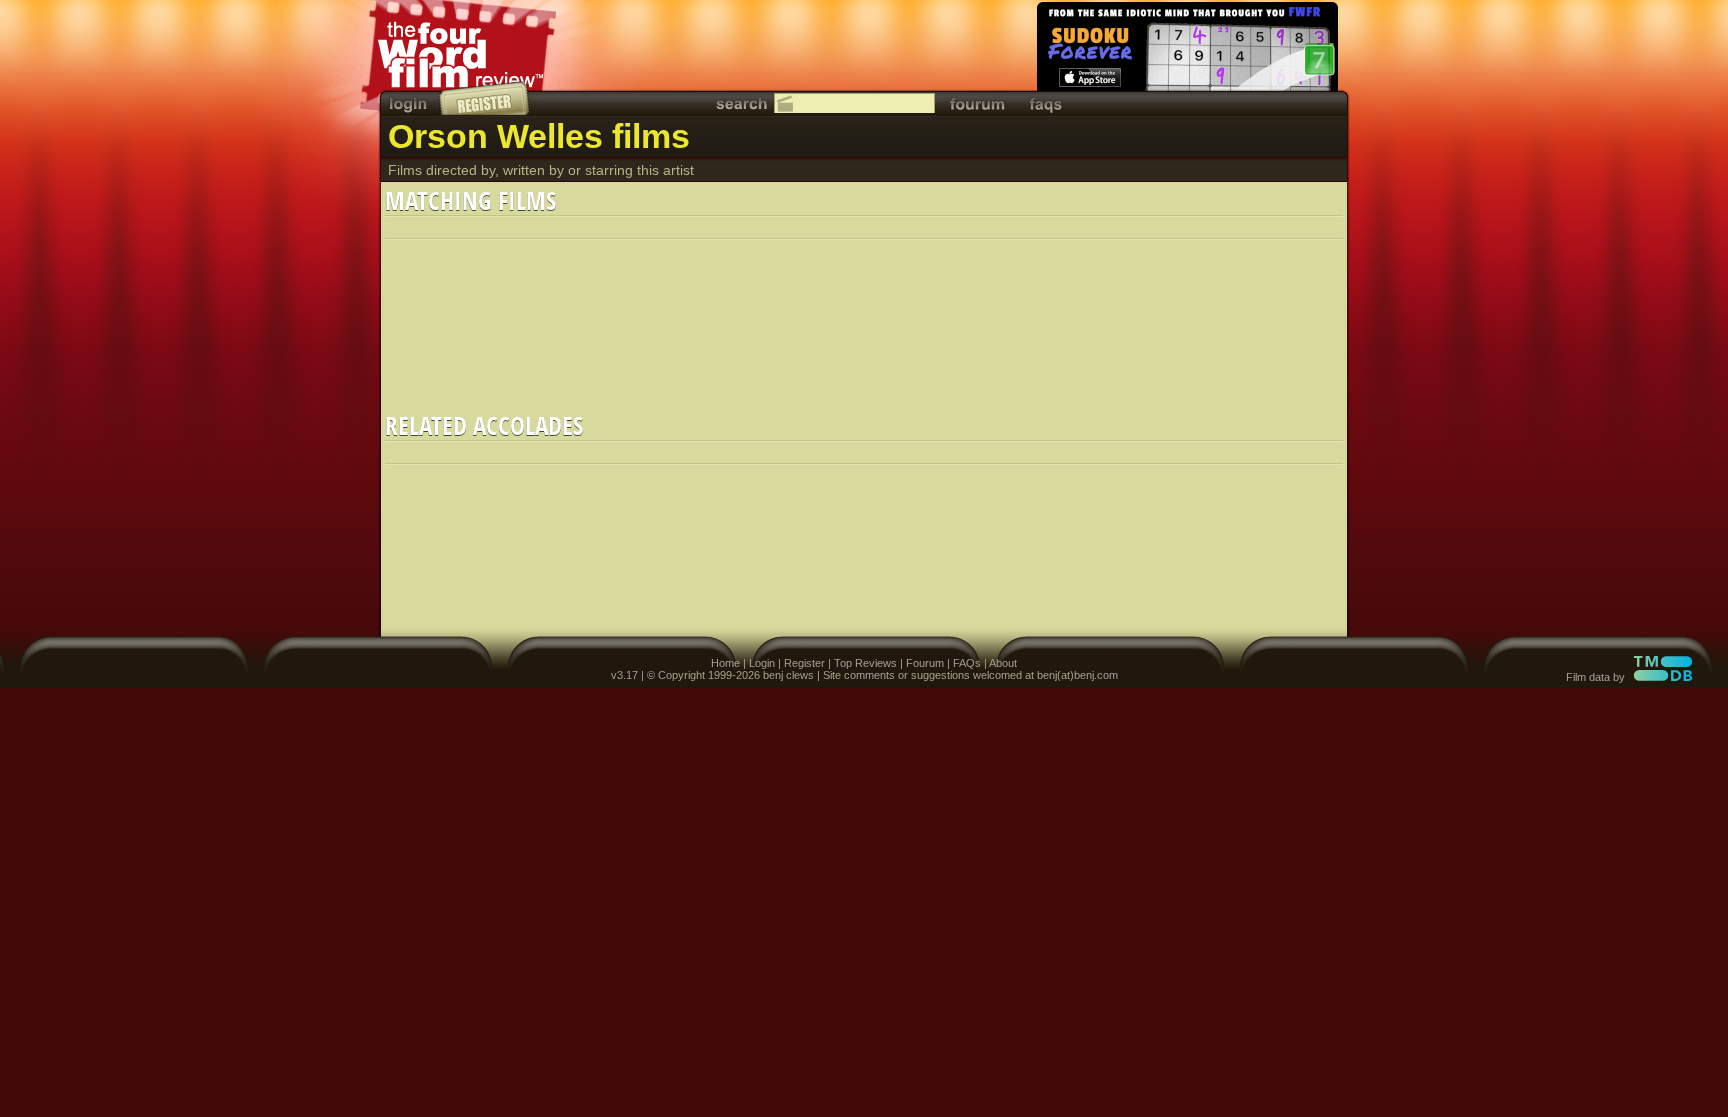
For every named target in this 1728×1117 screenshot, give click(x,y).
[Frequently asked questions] (1046, 103)
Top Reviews (865, 663)
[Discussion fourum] (977, 103)
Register (804, 663)
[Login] (410, 103)
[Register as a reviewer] (485, 98)
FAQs (967, 663)
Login (762, 663)
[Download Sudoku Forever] (1186, 50)
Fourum (925, 663)
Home (725, 663)
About (1003, 663)
